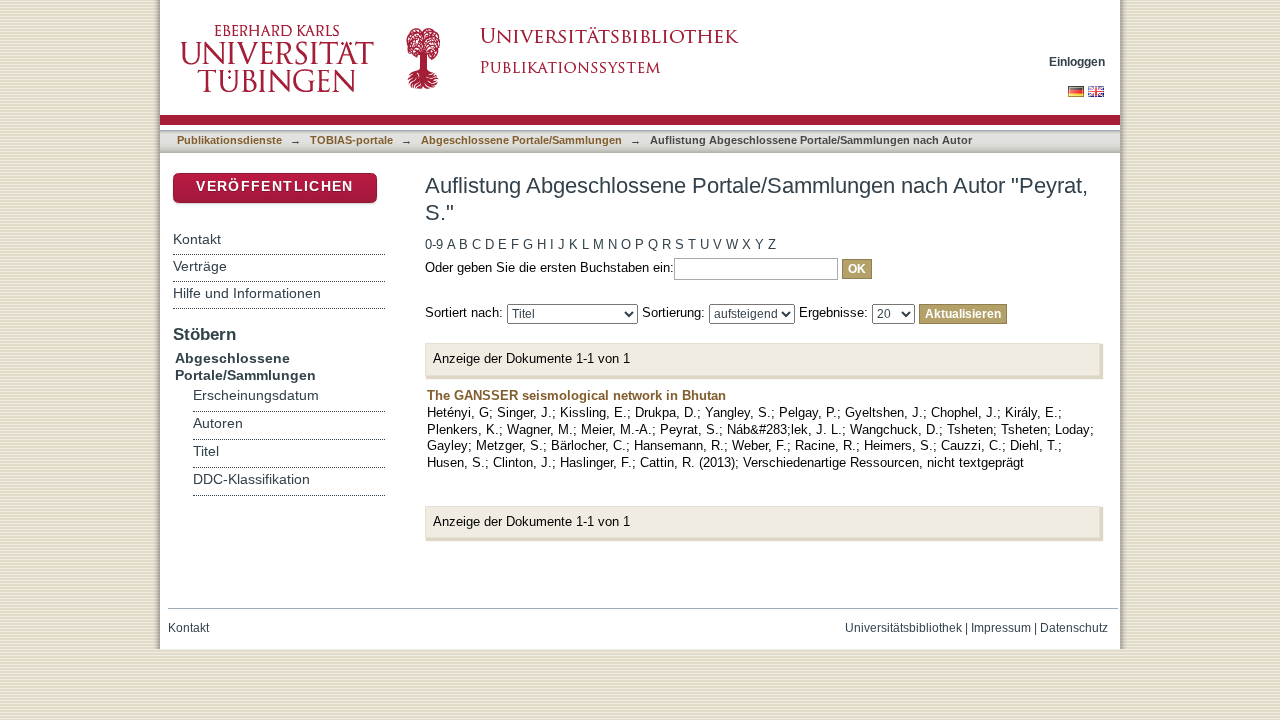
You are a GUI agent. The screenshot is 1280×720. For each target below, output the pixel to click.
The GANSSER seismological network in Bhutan (576, 395)
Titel (206, 451)
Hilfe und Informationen (247, 293)
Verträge (200, 266)
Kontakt (197, 239)
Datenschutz (1074, 628)
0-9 (434, 244)
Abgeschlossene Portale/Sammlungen (521, 140)
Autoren (218, 423)
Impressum (1001, 628)
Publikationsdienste (229, 140)
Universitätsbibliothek (903, 628)
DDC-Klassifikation (251, 479)
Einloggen (1077, 61)
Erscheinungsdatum (256, 395)
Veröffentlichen (274, 186)
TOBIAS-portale (351, 140)
